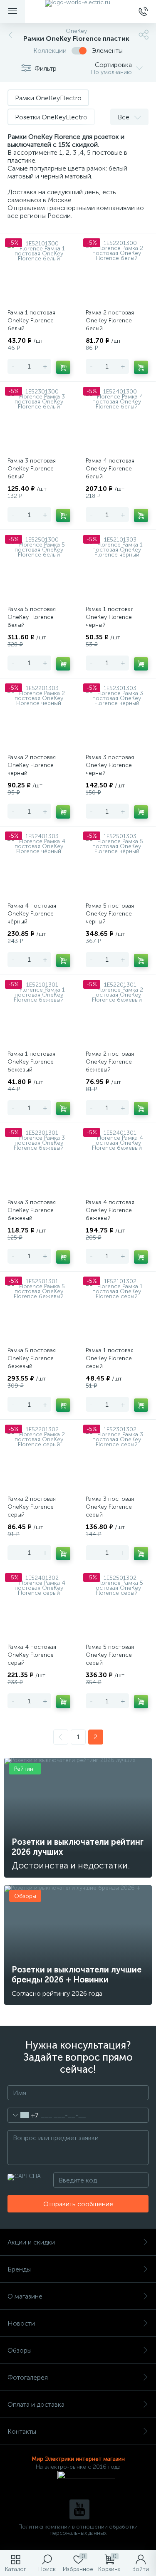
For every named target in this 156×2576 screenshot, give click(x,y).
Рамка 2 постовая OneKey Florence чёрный (32, 765)
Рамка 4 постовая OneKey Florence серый (32, 1655)
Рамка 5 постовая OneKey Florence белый (32, 617)
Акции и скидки (31, 2242)
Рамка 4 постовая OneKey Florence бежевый (110, 1210)
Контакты (22, 2431)
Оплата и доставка (36, 2404)
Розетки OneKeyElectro (51, 117)
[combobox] (23, 2115)
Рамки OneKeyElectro (48, 98)
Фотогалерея (28, 2377)
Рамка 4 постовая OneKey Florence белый (110, 469)
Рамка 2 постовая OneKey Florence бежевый (110, 1062)
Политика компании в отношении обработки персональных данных (78, 2530)
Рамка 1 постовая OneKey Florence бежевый (31, 1062)
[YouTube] (79, 2509)
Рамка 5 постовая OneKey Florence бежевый (32, 1358)
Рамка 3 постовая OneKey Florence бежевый (32, 1210)
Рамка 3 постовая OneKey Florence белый (32, 469)
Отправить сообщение (78, 2204)
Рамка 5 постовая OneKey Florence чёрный (110, 914)
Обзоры (20, 2350)
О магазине (25, 2296)
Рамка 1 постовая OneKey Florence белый (31, 320)
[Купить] (63, 367)
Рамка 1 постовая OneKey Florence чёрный (110, 617)
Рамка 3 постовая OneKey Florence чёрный (110, 765)
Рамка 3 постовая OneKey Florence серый (110, 1507)
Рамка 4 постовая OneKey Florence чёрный (32, 914)
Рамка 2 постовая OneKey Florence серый (32, 1507)
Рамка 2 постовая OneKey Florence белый (110, 320)
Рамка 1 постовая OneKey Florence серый (110, 1358)
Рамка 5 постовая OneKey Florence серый (110, 1655)
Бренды (19, 2269)
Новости (21, 2323)
